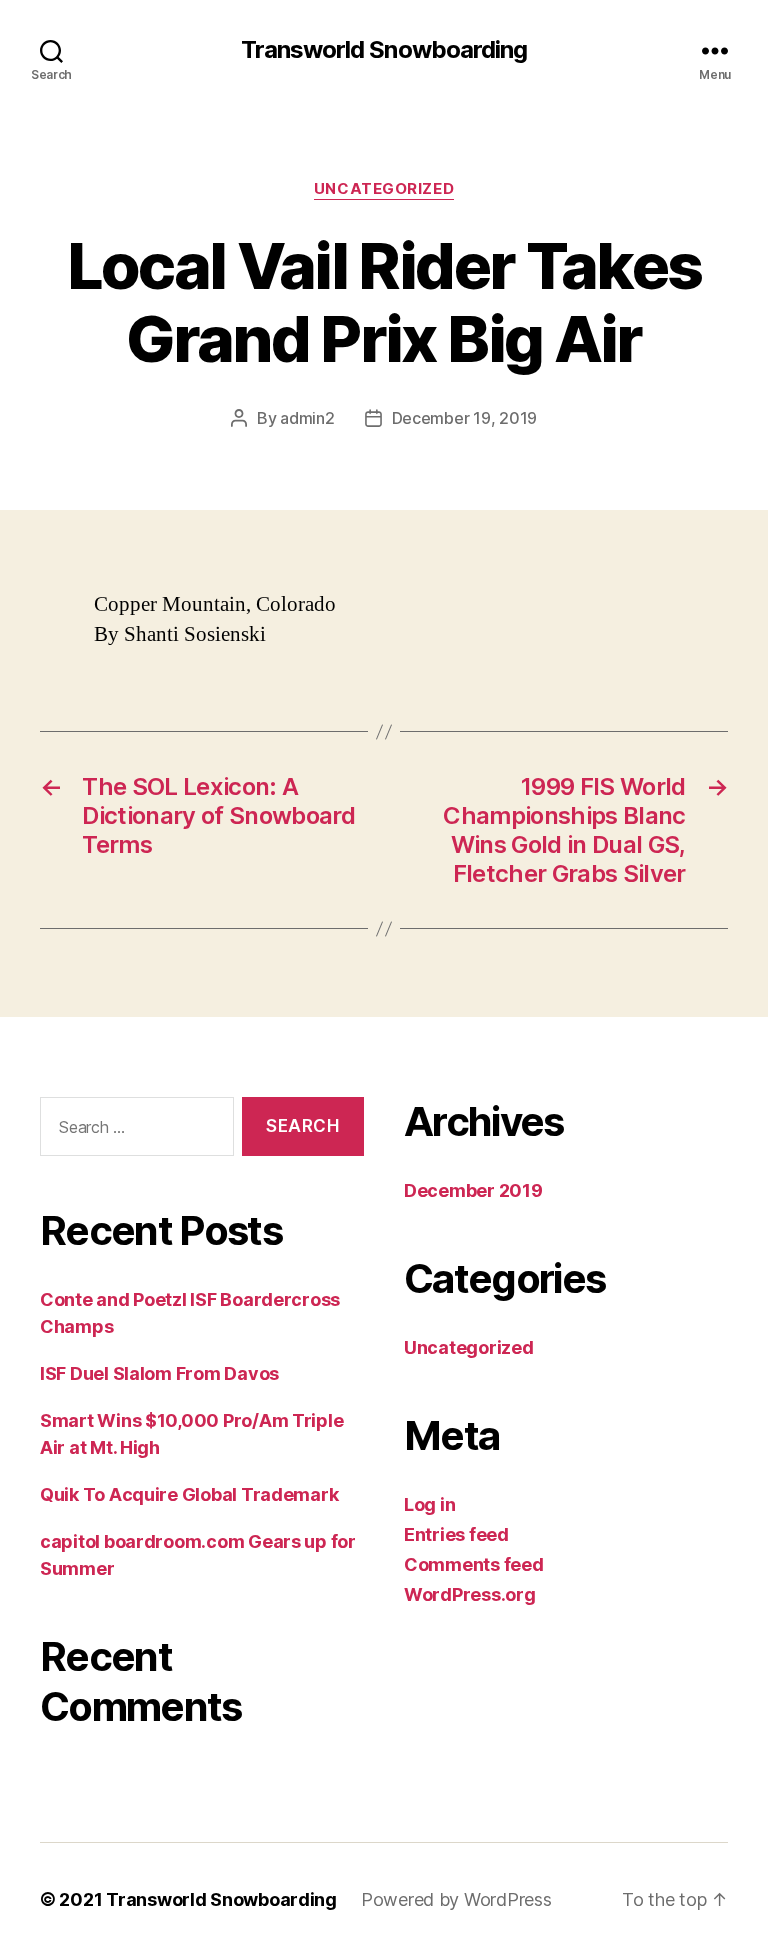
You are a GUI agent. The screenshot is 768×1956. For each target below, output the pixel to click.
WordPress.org (470, 1594)
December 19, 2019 (464, 418)
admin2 (307, 418)
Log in (429, 1504)
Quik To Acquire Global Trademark (189, 1494)
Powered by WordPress (456, 1899)
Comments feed (474, 1564)
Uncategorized (384, 189)
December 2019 (473, 1190)
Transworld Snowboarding (383, 50)
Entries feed (456, 1534)
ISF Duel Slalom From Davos (159, 1373)
